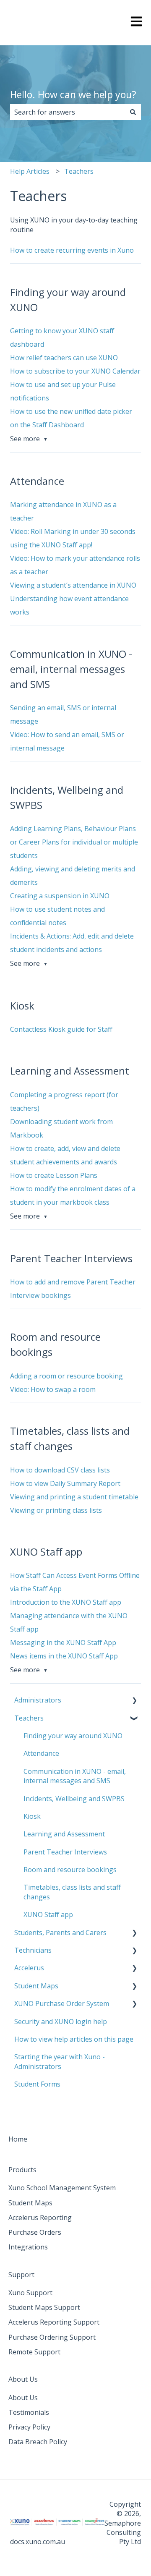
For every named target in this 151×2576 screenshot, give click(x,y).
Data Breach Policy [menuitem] (38, 2442)
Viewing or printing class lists (56, 1510)
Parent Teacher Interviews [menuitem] (65, 1852)
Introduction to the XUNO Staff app (66, 1602)
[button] (134, 1701)
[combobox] (68, 112)
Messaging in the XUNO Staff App (63, 1642)
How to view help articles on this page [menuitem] (74, 2039)
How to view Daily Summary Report (65, 1483)
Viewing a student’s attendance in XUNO (73, 585)
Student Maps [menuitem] (36, 1986)
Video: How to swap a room (53, 1389)
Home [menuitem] (18, 2139)
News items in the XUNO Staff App (64, 1656)
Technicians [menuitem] (33, 1950)
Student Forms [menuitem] (37, 2084)
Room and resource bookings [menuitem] (70, 1870)
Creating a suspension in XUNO (60, 896)
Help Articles (30, 171)
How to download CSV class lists (60, 1470)
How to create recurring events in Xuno (72, 250)
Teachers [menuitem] (29, 1718)
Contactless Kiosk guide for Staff (61, 1029)
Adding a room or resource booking (66, 1376)
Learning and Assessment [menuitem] (64, 1834)
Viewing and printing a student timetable (74, 1497)
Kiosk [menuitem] (32, 1816)
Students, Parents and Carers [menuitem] (60, 1933)
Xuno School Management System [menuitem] (62, 2188)
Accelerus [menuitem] (29, 1968)
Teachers (79, 171)
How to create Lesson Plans (54, 1175)
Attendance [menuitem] (41, 1753)
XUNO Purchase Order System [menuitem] (62, 2003)
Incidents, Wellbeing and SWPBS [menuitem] (74, 1799)
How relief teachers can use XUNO (64, 358)
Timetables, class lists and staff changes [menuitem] (72, 1892)
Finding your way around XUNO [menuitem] (73, 1736)
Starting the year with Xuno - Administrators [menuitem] (60, 2061)
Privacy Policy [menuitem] (29, 2427)
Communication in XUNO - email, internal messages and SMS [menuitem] (75, 1776)
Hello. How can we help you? (73, 94)
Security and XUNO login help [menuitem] (61, 2022)
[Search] (133, 112)
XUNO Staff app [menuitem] (48, 1914)
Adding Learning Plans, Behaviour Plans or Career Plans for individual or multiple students (74, 842)
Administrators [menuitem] (38, 1700)
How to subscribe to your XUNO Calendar (75, 371)
